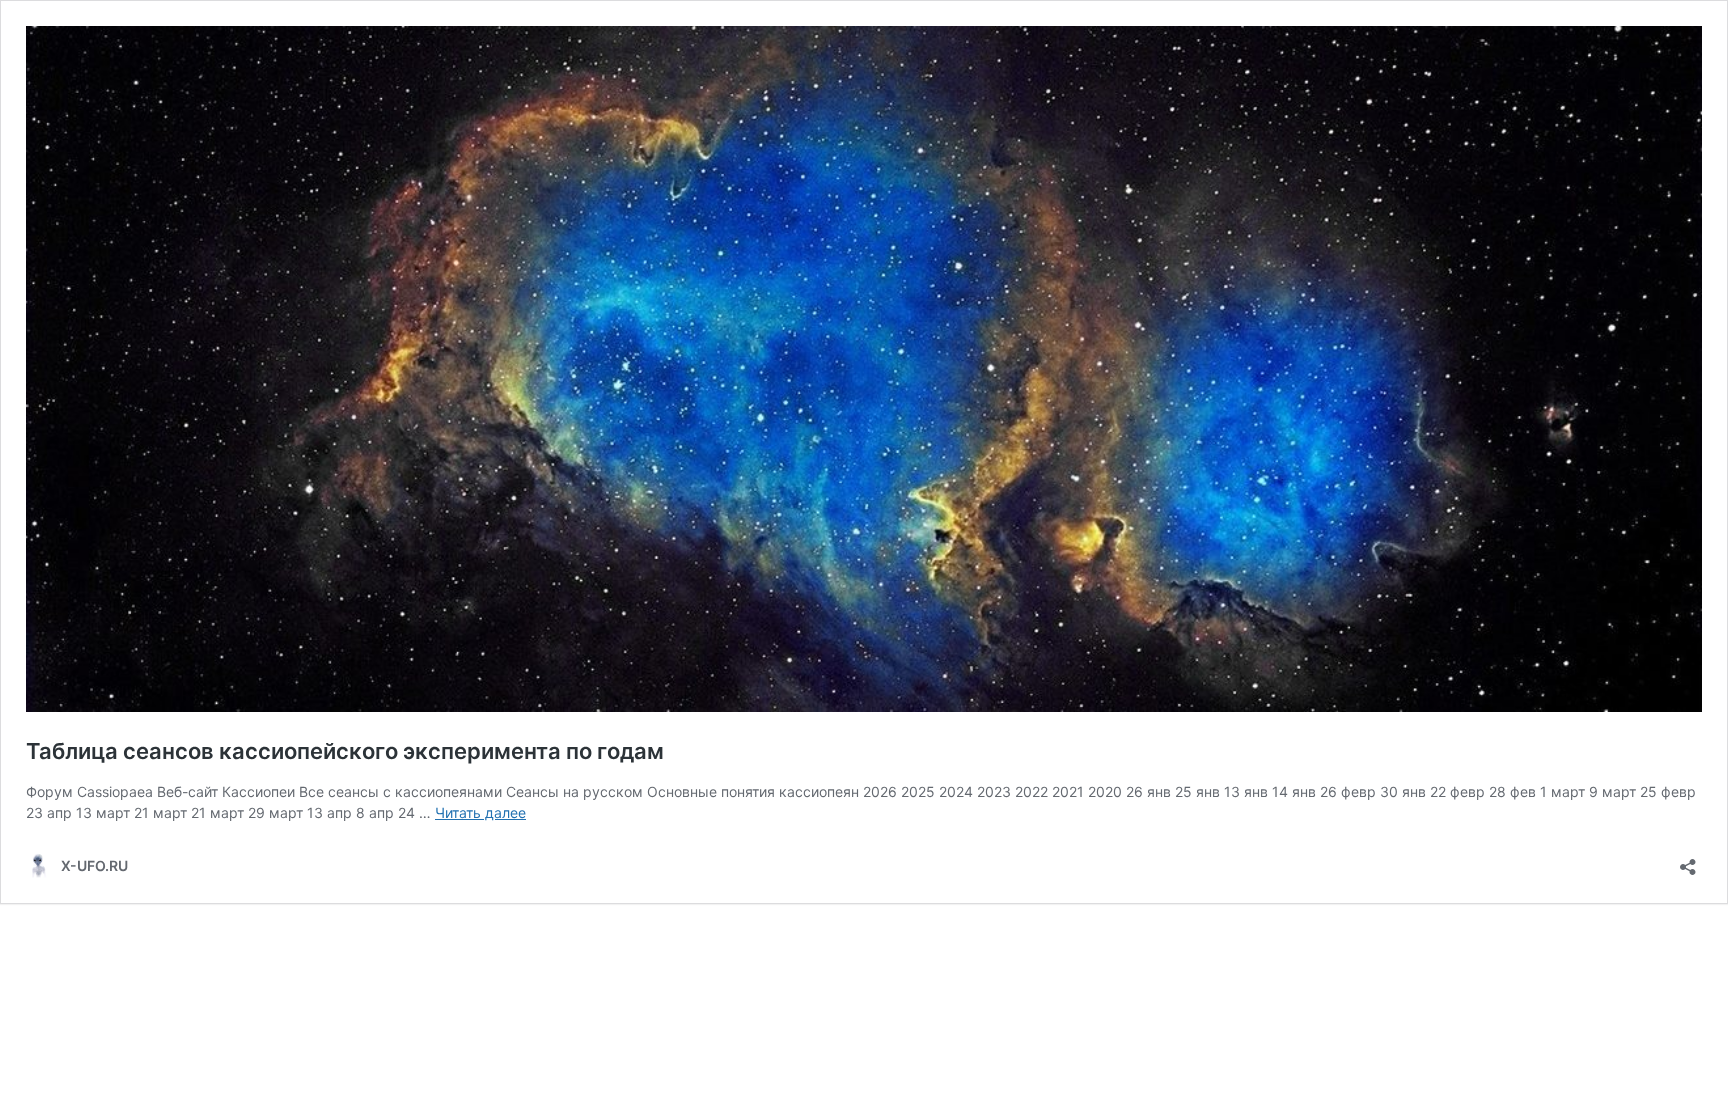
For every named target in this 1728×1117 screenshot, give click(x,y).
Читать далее (480, 812)
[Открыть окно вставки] (1688, 860)
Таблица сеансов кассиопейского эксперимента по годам (345, 751)
